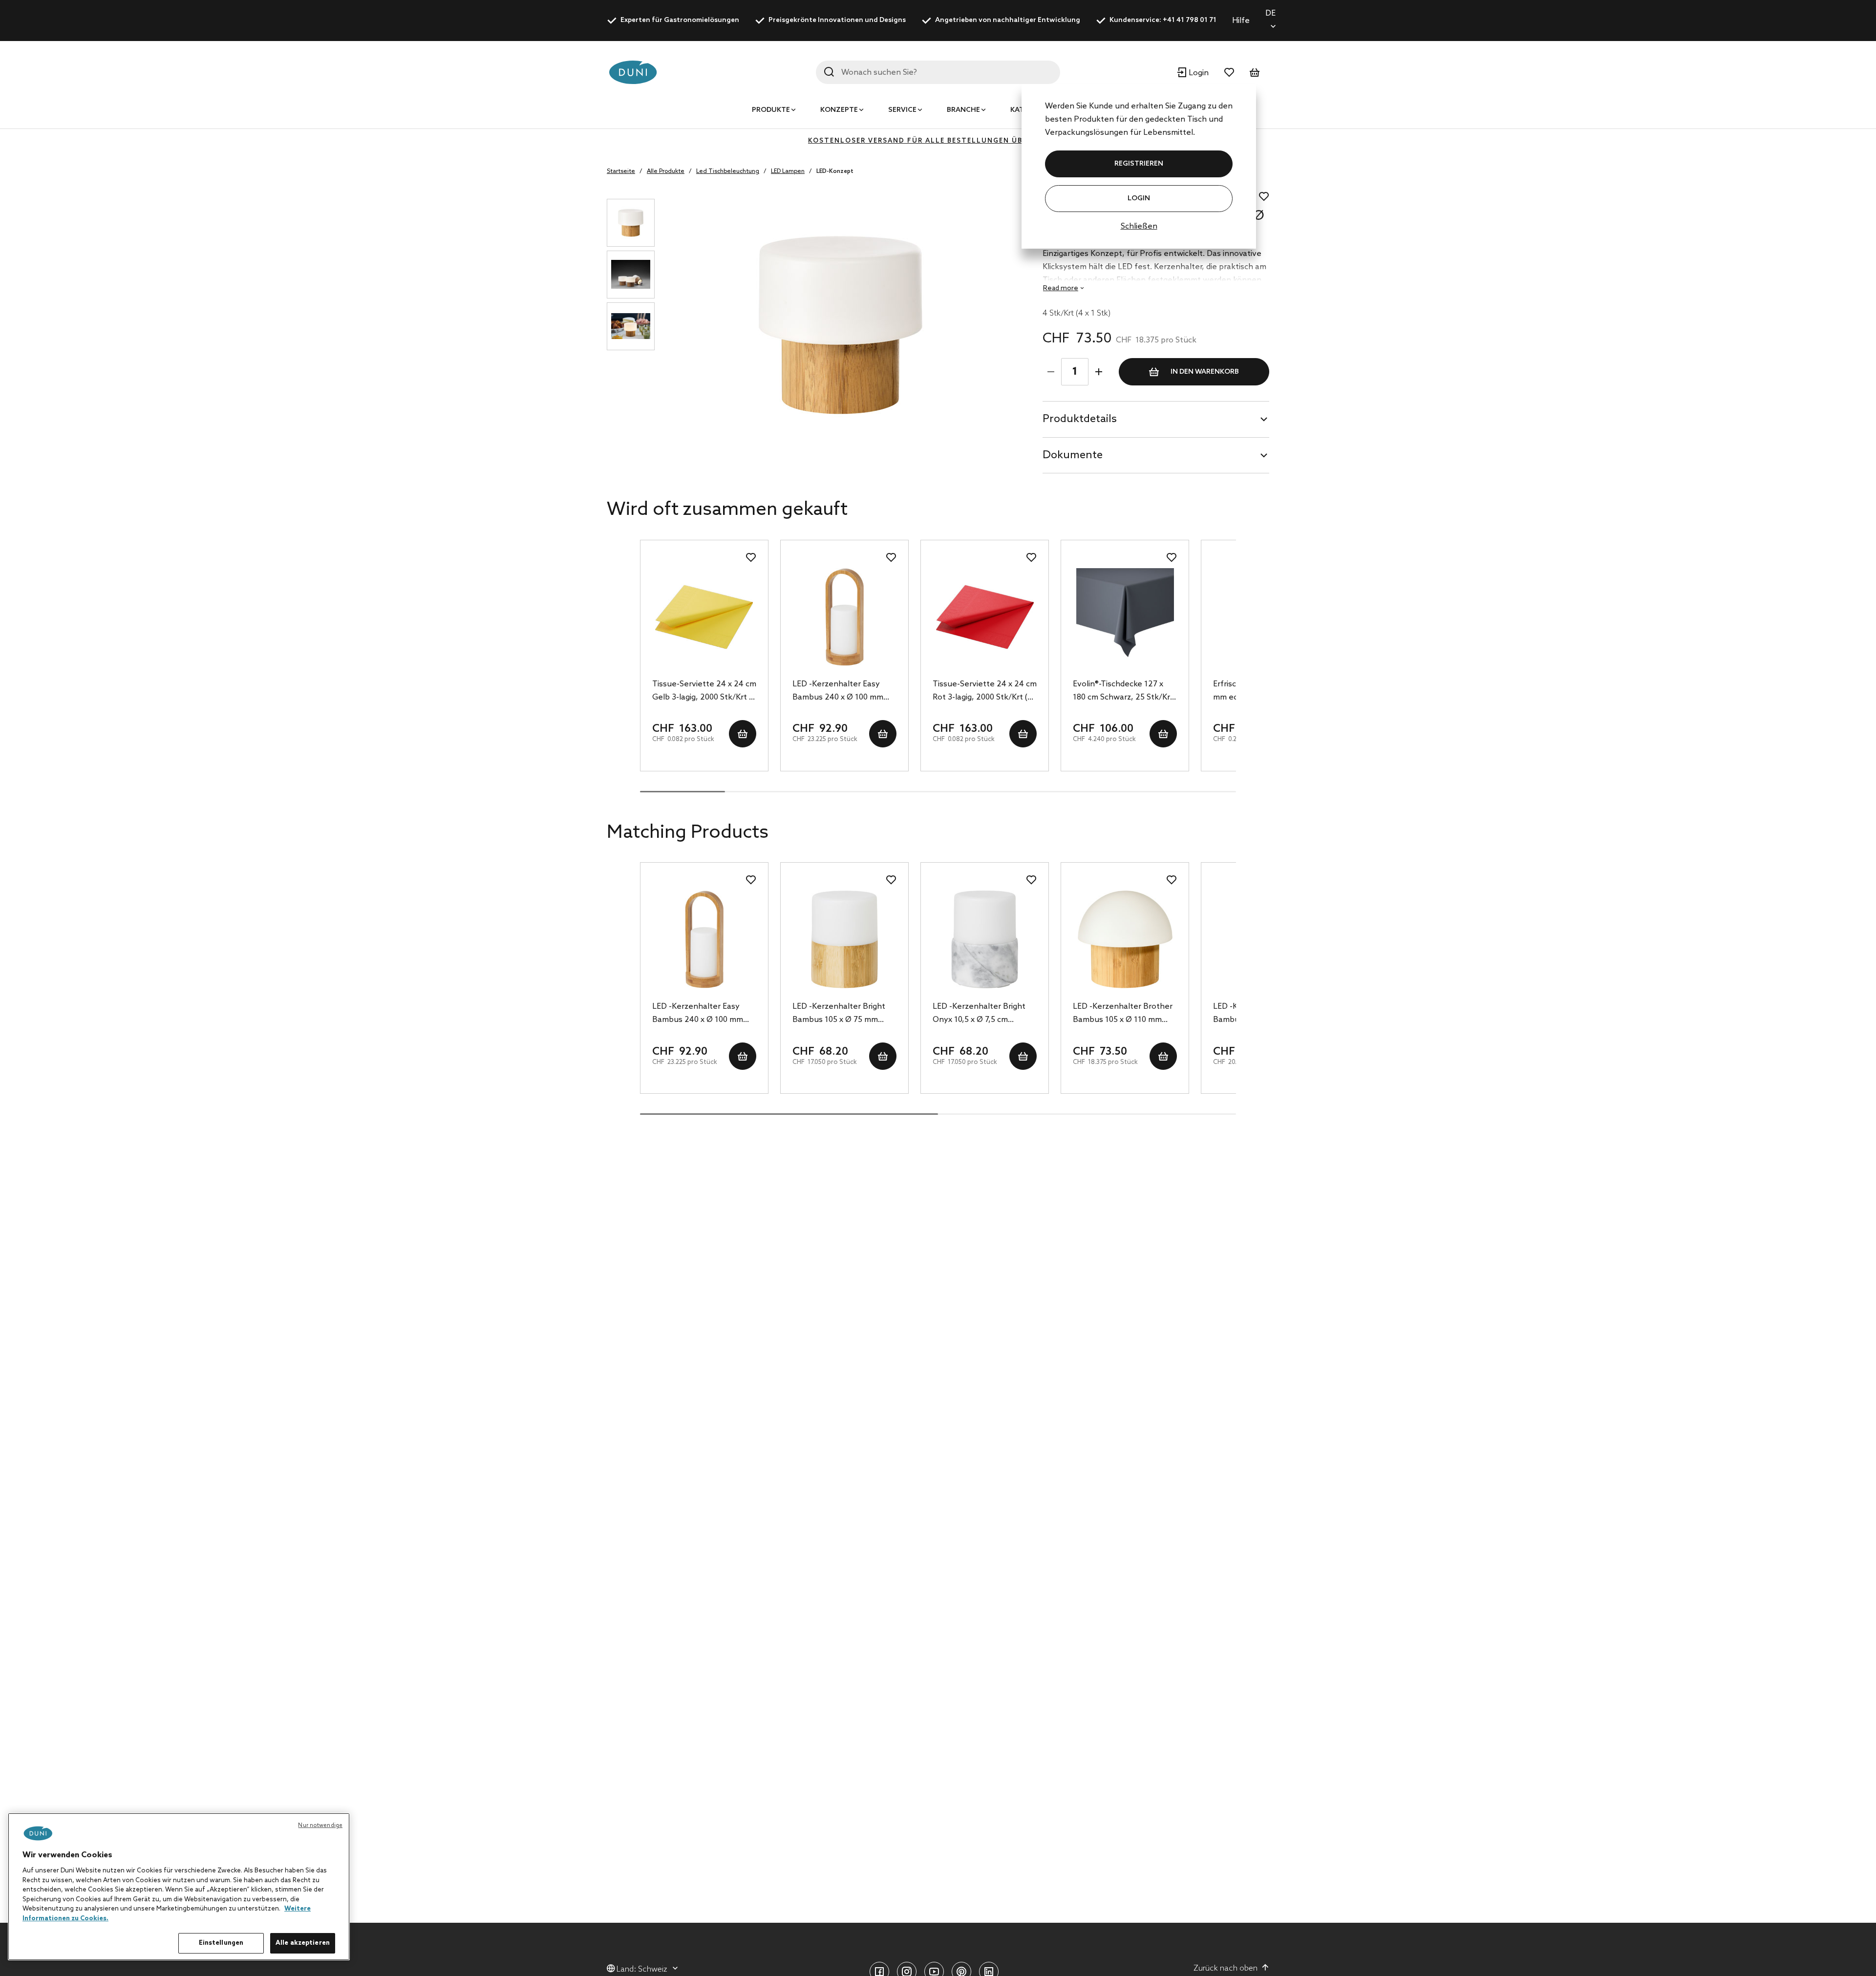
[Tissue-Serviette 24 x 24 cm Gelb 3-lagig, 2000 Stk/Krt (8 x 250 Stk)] (704, 617)
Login (1139, 199)
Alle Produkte (666, 171)
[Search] (829, 72)
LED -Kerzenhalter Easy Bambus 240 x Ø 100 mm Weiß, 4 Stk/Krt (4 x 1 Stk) (840, 692)
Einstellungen (221, 1943)
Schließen (1139, 226)
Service (902, 110)
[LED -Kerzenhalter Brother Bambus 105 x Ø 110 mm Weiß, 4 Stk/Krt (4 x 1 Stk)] (1125, 939)
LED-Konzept (835, 171)
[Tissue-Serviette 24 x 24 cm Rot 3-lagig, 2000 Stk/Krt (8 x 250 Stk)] (985, 617)
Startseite (621, 171)
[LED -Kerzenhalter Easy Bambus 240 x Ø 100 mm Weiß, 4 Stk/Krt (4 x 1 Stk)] (844, 617)
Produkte (771, 110)
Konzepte (839, 110)
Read (1061, 288)
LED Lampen (788, 171)
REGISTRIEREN (1139, 164)
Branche (963, 110)
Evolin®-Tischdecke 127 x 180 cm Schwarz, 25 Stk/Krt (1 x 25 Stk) (1123, 692)
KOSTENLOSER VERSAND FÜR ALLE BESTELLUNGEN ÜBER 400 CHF (938, 141)
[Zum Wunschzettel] (1229, 72)
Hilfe (1241, 21)
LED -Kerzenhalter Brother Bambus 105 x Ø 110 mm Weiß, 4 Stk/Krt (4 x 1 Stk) (1123, 1014)
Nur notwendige (320, 1826)
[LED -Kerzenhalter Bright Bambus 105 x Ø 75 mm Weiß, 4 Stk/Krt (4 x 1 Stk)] (844, 939)
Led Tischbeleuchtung (728, 171)
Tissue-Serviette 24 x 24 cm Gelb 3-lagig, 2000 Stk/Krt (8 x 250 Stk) (704, 692)
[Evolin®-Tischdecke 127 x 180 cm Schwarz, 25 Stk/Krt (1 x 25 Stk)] (1125, 617)
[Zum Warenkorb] (1255, 72)
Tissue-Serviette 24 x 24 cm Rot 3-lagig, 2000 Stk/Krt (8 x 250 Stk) (985, 692)
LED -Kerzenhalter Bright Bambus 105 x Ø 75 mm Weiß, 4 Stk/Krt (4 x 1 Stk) (840, 1014)
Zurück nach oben (1226, 1968)
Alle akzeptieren (303, 1943)
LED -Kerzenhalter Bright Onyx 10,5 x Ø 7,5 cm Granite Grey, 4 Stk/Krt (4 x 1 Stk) (983, 1014)
